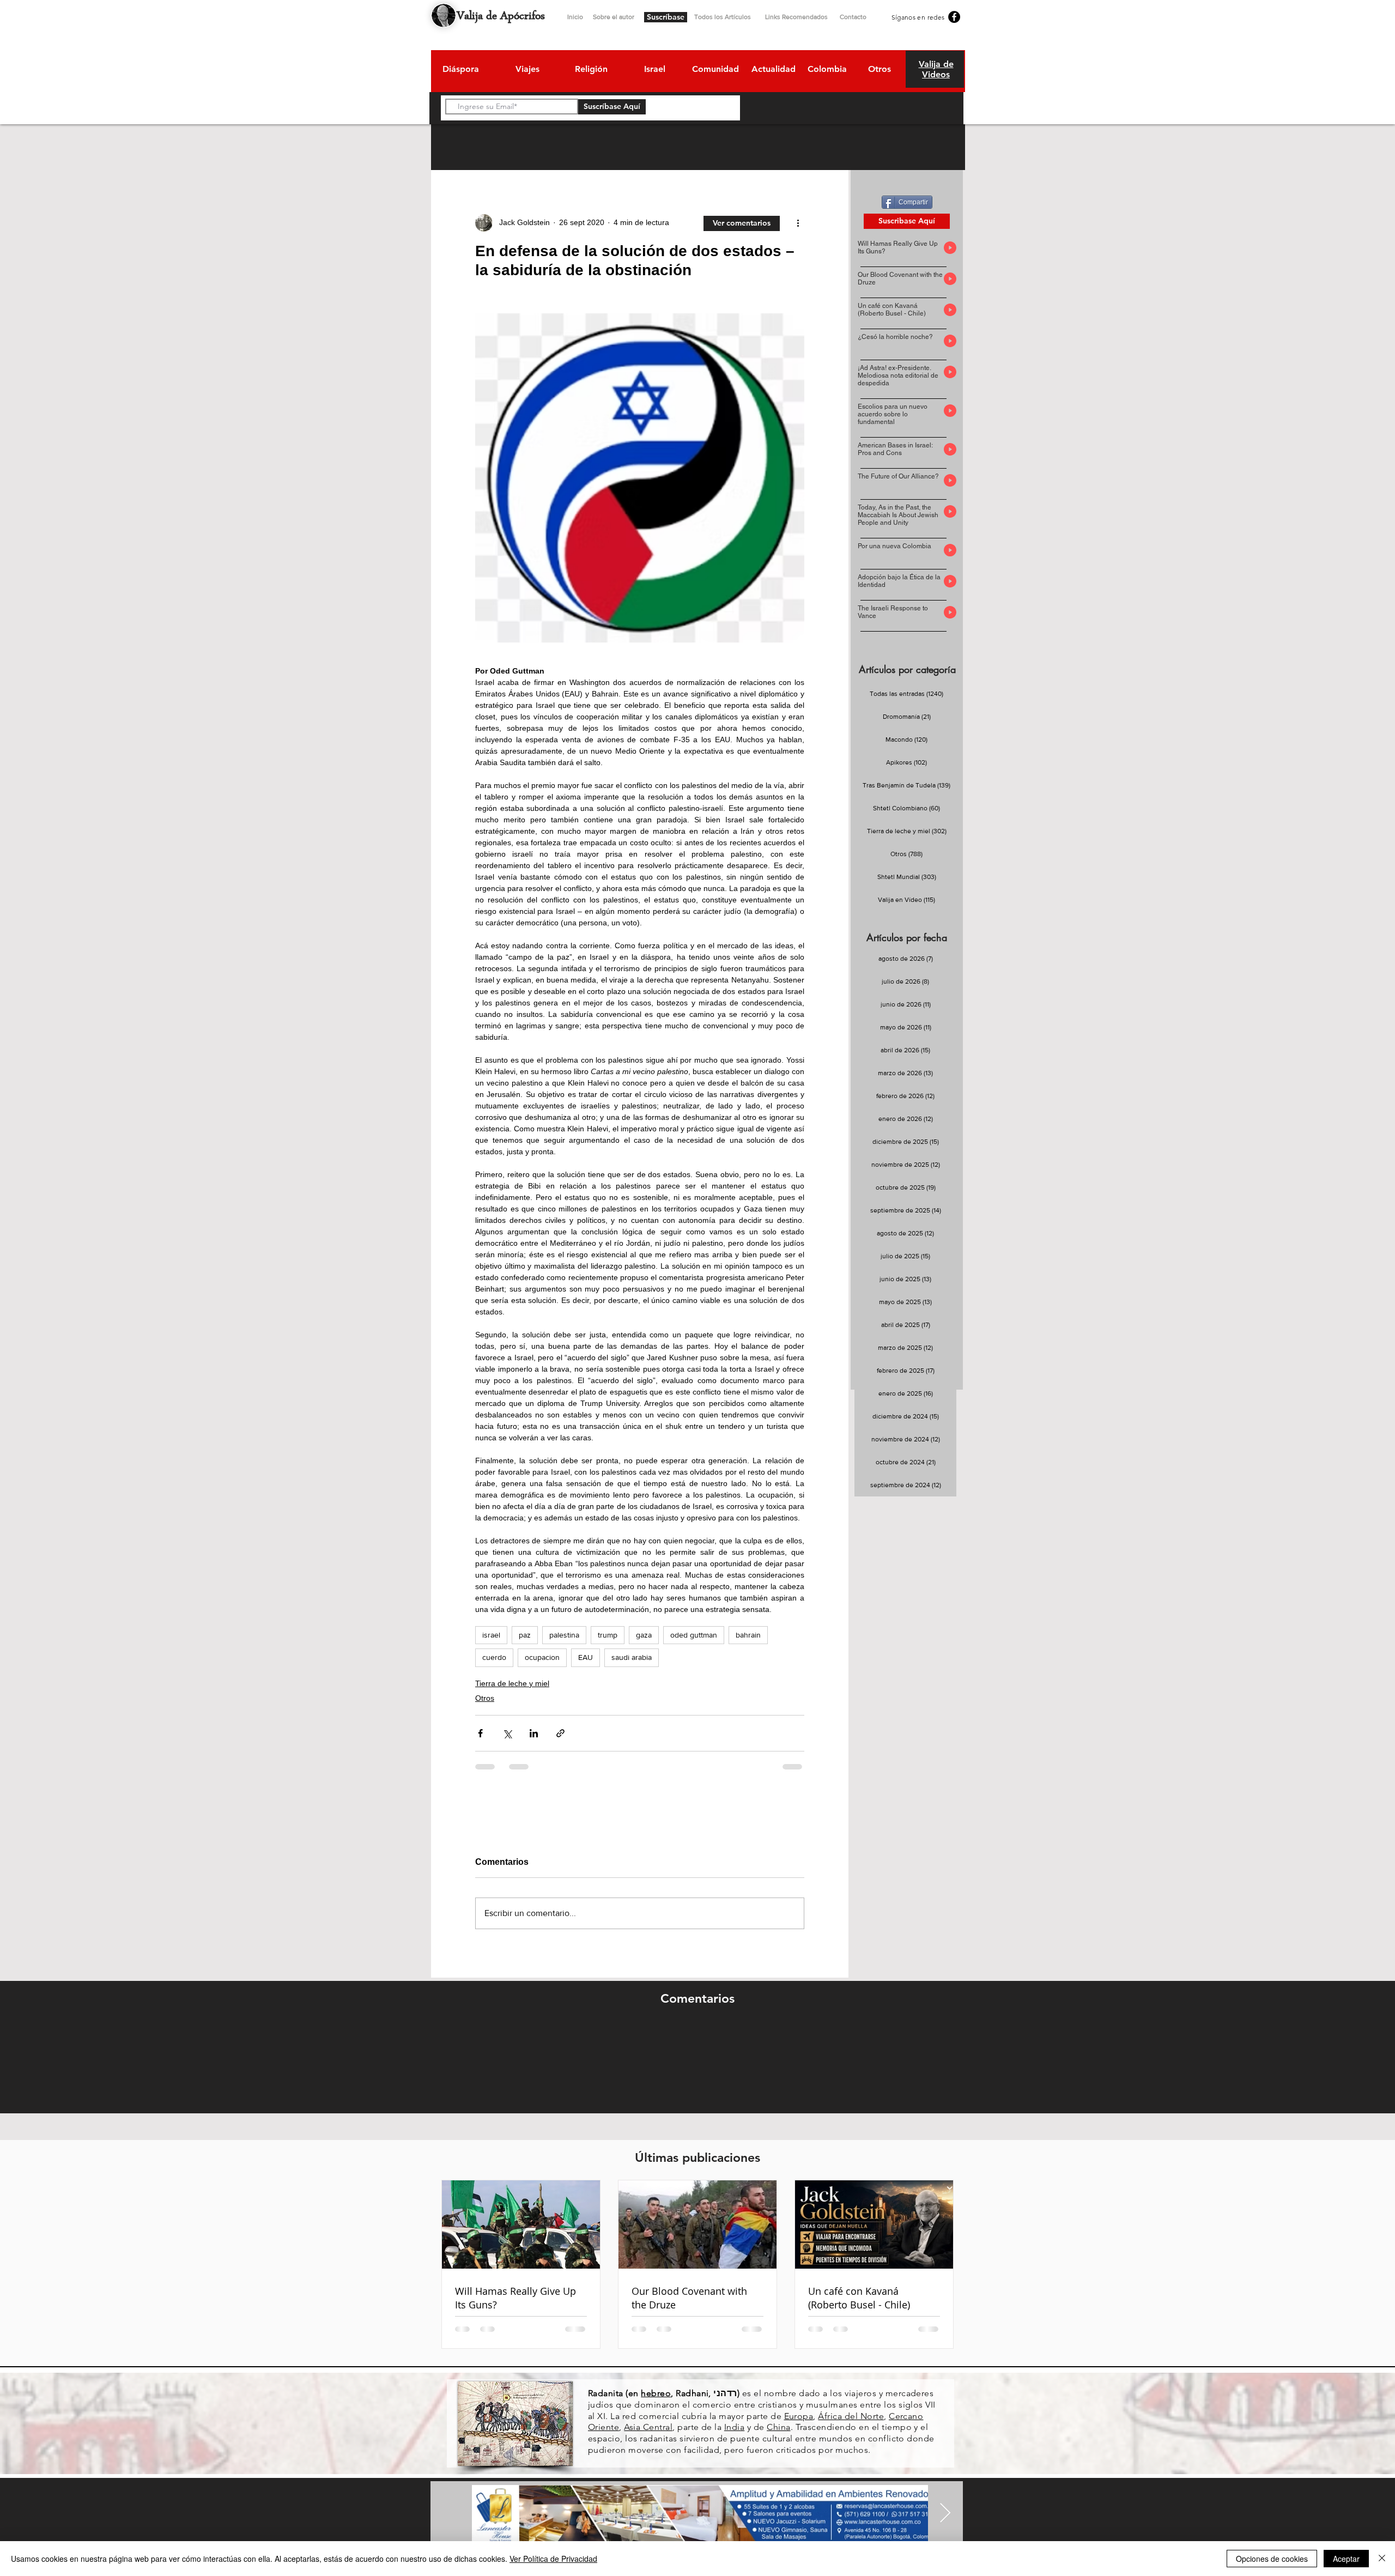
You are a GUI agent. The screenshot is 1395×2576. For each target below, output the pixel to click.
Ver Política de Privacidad (553, 2559)
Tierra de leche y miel (512, 1683)
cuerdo (494, 1657)
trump (608, 1635)
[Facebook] (954, 17)
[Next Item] (945, 2514)
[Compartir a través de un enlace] (560, 1733)
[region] (460, 71)
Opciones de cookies (1272, 2559)
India (734, 2427)
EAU (586, 1657)
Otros (485, 1698)
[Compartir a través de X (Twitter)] (507, 1733)
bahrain (748, 1635)
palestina (564, 1635)
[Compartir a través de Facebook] (480, 1733)
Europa (799, 2416)
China (778, 2427)
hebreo (656, 2393)
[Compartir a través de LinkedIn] (534, 1733)
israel (491, 1635)
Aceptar (1346, 2559)
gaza (644, 1635)
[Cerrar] (1382, 2559)
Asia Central (648, 2427)
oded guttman (694, 1635)
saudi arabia (632, 1657)
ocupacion (542, 1657)
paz (525, 1635)
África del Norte (851, 2416)
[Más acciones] (798, 223)
